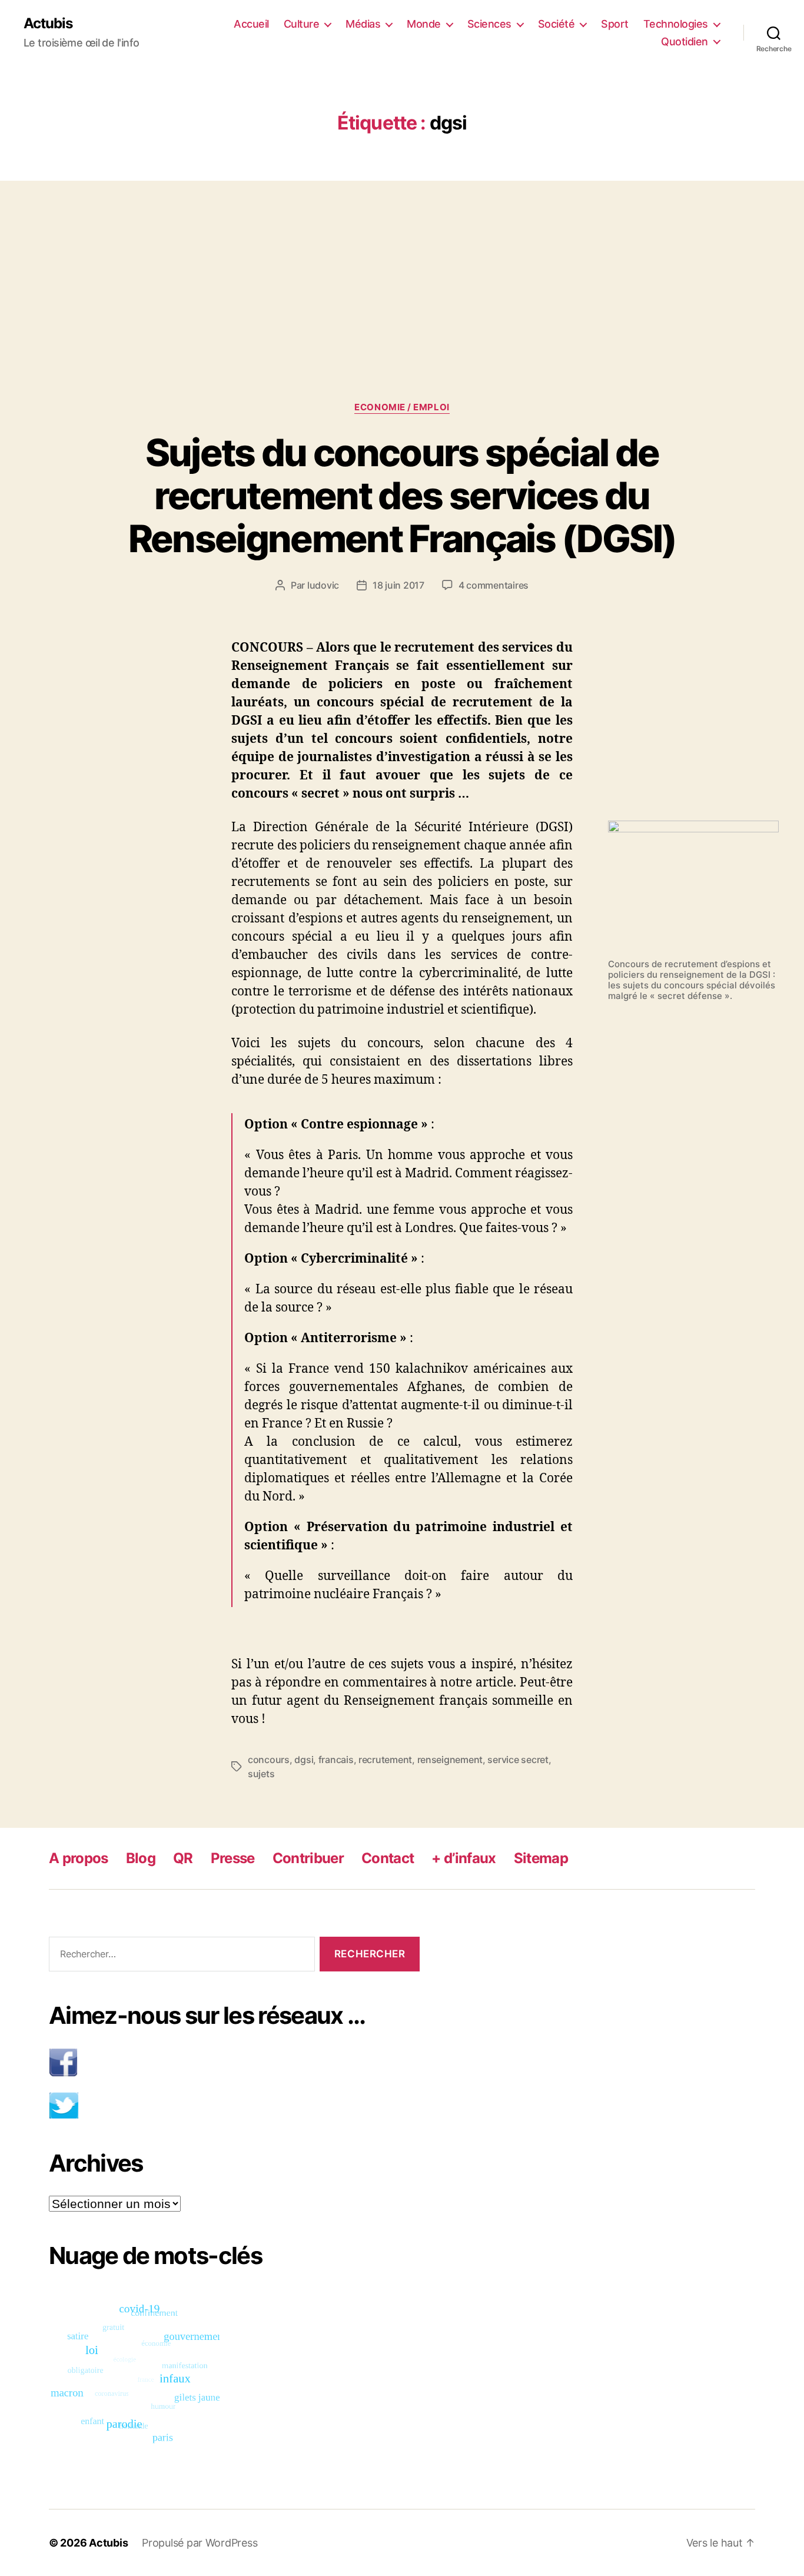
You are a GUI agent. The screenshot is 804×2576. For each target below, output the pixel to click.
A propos (79, 1858)
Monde (424, 24)
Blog (141, 1858)
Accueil (251, 24)
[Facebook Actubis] (234, 2062)
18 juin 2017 (398, 585)
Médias (363, 24)
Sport (615, 24)
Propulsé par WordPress (200, 2543)
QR (183, 1858)
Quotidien (685, 42)
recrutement (385, 1760)
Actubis (48, 24)
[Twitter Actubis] (234, 2105)
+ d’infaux (464, 1858)
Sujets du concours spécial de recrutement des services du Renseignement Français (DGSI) (402, 495)
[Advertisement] (402, 268)
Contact (388, 1858)
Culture (302, 24)
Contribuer (308, 1858)
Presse (233, 1858)
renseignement (450, 1760)
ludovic (323, 585)
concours (269, 1760)
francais (336, 1760)
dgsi (304, 1760)
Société (557, 24)
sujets (261, 1774)
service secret (518, 1760)
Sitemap (541, 1858)
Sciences (489, 24)
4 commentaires (494, 585)
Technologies (676, 24)
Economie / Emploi (402, 407)
